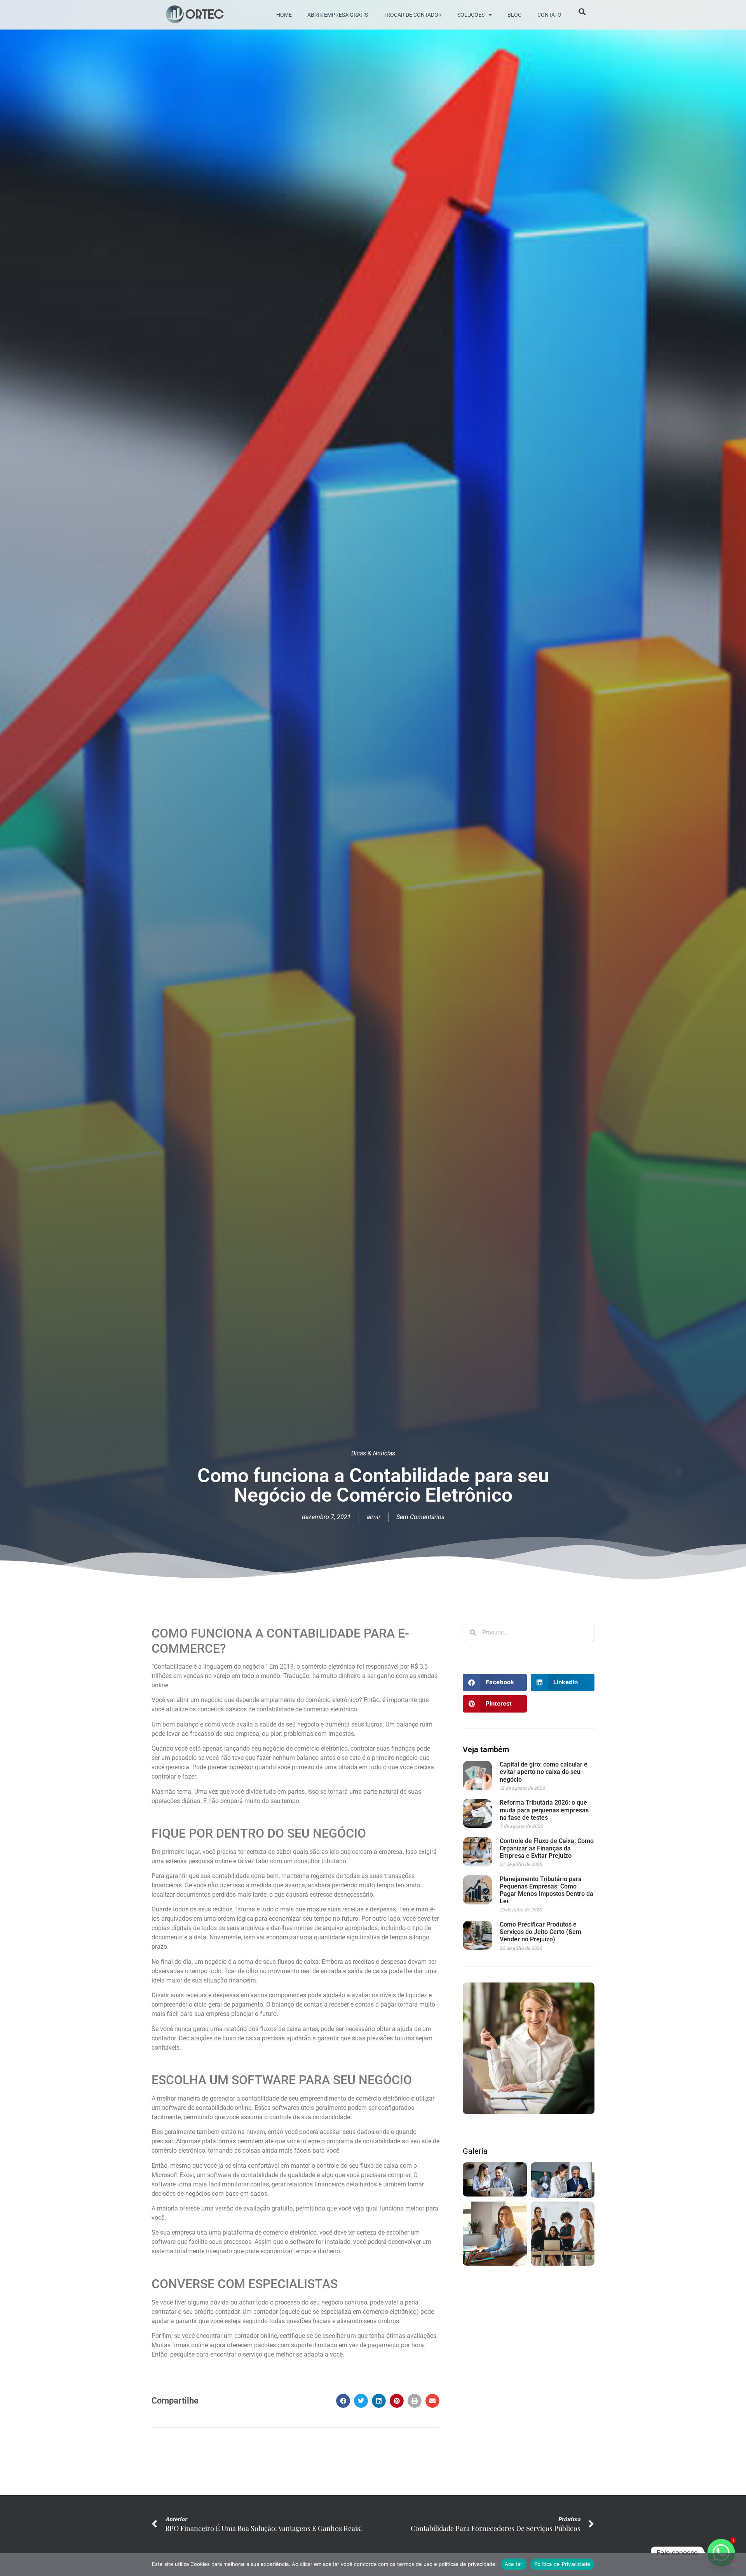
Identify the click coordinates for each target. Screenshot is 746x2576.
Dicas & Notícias (373, 1453)
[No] (734, 2564)
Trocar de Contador (413, 15)
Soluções (471, 15)
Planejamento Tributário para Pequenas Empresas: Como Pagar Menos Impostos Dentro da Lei (546, 1890)
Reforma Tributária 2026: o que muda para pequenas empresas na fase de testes (544, 1810)
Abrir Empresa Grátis (338, 15)
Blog (515, 15)
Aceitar (514, 2564)
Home (284, 15)
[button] (343, 2401)
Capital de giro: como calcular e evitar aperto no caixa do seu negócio (544, 1772)
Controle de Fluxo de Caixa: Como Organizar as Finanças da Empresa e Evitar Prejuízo (547, 1848)
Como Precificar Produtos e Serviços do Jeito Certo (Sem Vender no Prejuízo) (540, 1932)
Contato (549, 15)
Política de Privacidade (562, 2564)
